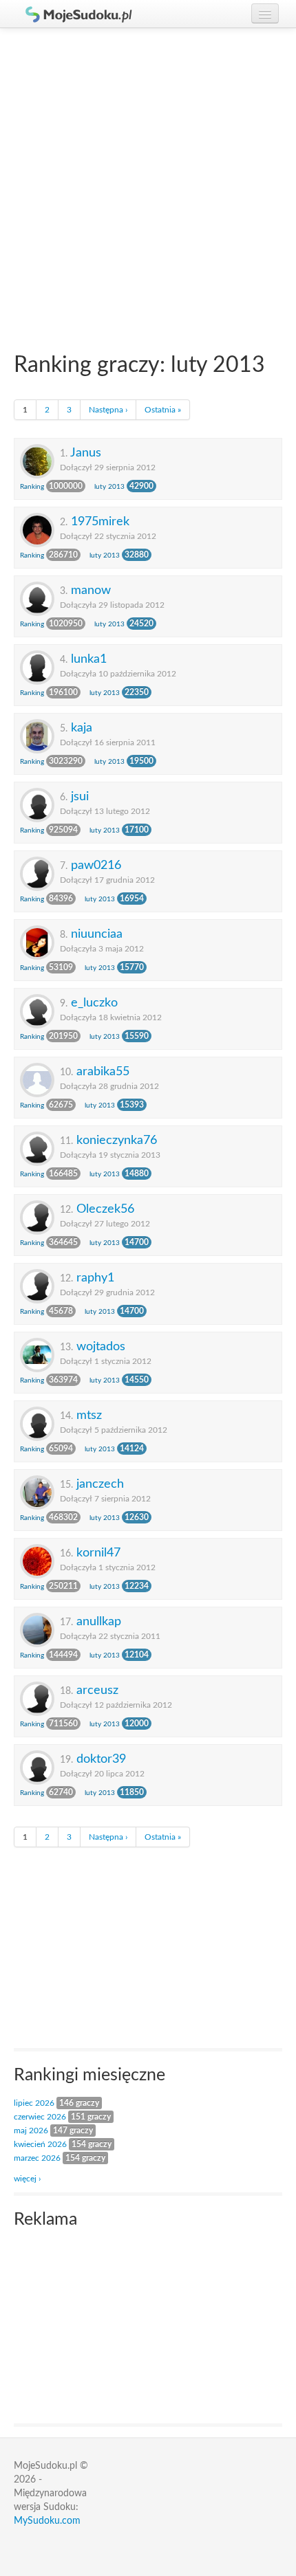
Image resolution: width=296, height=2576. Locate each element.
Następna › (108, 410)
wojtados (101, 1346)
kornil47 (98, 1553)
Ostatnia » (163, 410)
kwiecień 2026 (40, 2144)
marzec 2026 (37, 2158)
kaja (82, 728)
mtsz (89, 1415)
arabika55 (103, 1071)
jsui (80, 796)
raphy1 (95, 1278)
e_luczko (94, 1003)
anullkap (99, 1621)
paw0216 (96, 865)
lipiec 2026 (34, 2103)
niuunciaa (97, 934)
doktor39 (101, 1759)
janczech (100, 1484)
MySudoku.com (47, 2521)
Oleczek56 (105, 1209)
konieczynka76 (117, 1140)
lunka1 (89, 659)
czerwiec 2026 (40, 2117)
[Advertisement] (148, 183)
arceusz (97, 1690)
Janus (86, 453)
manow (91, 590)
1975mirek (100, 521)
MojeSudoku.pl (72, 14)
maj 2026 (31, 2131)
